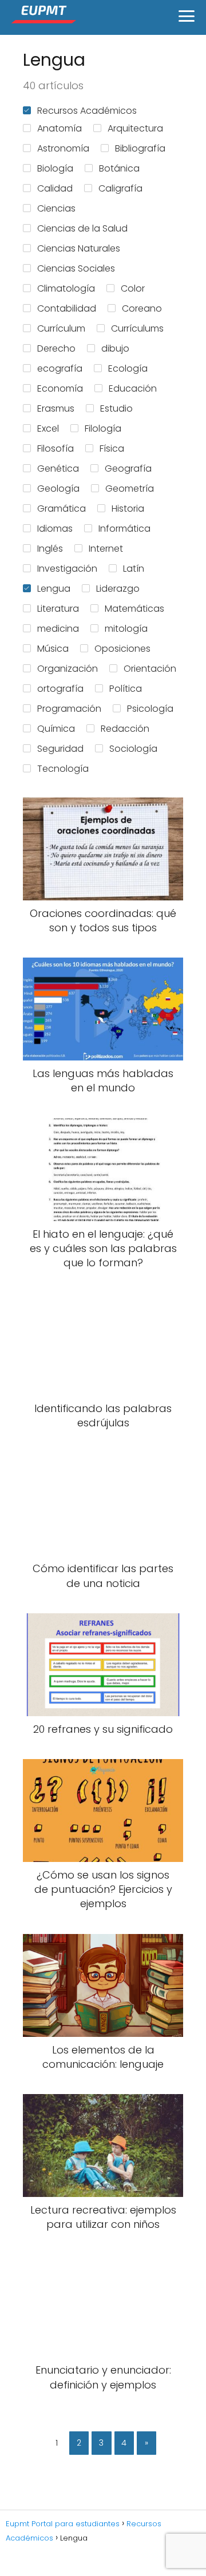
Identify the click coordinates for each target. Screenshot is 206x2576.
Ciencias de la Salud (82, 228)
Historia (128, 509)
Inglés (50, 549)
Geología (58, 489)
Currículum (61, 328)
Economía (60, 388)
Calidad (55, 188)
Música (53, 649)
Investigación (67, 569)
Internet (106, 549)
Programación (69, 709)
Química (56, 729)
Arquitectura (135, 128)
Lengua (54, 589)
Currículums (137, 328)
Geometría (130, 489)
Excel (48, 428)
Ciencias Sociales (76, 268)
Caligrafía (120, 188)
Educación (133, 388)
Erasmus (56, 408)
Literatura (58, 609)
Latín (134, 569)
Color (133, 288)
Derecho (56, 348)
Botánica (119, 168)
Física (112, 448)
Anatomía (60, 128)
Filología (103, 428)
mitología (126, 629)
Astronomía (63, 148)
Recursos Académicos (87, 111)
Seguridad (60, 749)
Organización (68, 669)
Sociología (133, 749)
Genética (58, 468)
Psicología (150, 709)
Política (126, 689)
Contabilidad (67, 308)
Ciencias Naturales (79, 248)
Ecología (128, 368)
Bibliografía (140, 148)
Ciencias (56, 208)
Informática (124, 529)
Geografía (128, 468)
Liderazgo (118, 589)
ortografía (60, 689)
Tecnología (63, 769)
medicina (58, 629)
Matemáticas (134, 609)
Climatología (66, 288)
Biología (55, 168)
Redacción (125, 729)
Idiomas (55, 529)
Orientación (150, 669)
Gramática (62, 509)
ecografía (60, 368)
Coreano (142, 308)
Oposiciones (122, 649)
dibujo (115, 348)
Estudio (116, 408)
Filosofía (56, 448)
